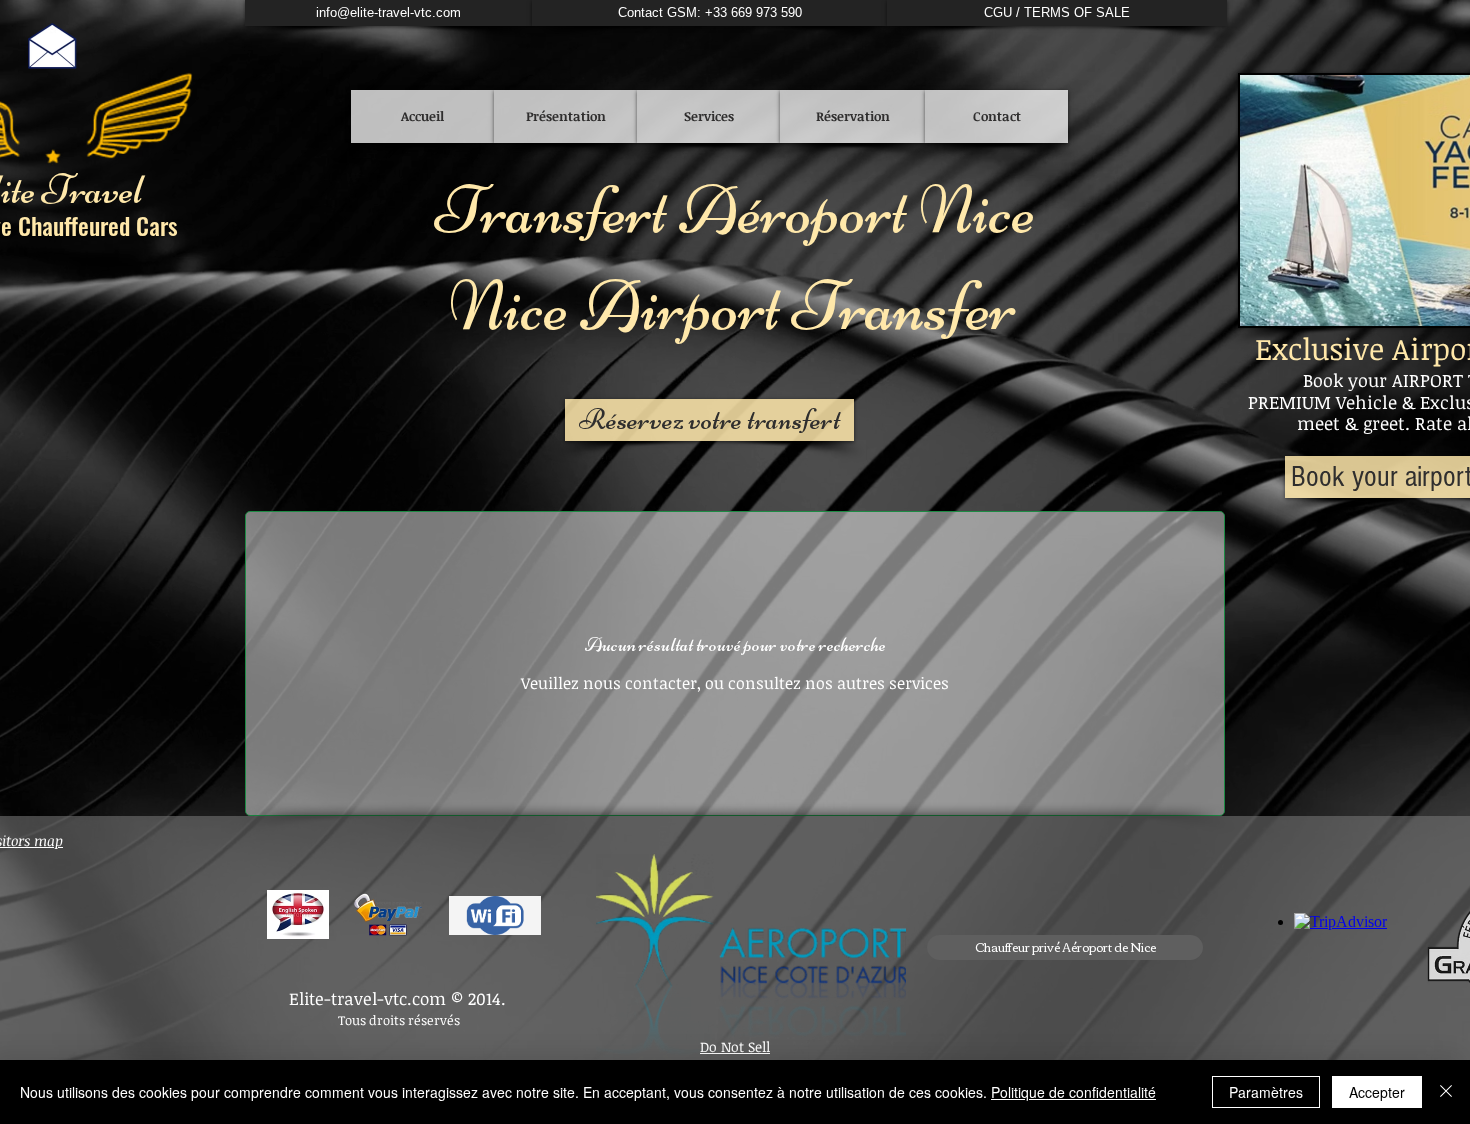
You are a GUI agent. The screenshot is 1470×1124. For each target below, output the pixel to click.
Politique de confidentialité (1073, 1092)
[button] (1065, 947)
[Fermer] (1446, 1092)
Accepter (1377, 1092)
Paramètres (1266, 1092)
